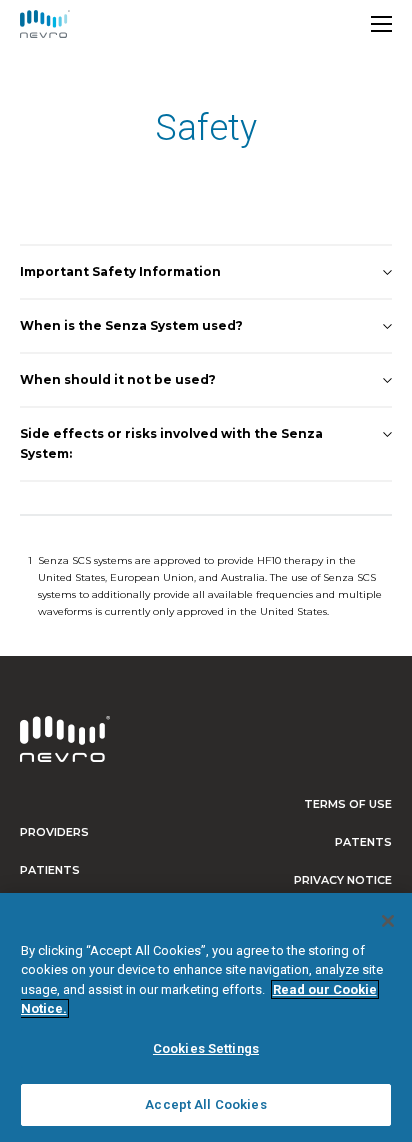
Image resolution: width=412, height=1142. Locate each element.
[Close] (388, 921)
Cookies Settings (206, 1048)
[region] (206, 1017)
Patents (363, 842)
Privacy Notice (343, 880)
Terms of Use (348, 804)
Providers (54, 832)
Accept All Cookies (205, 1104)
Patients (50, 870)
